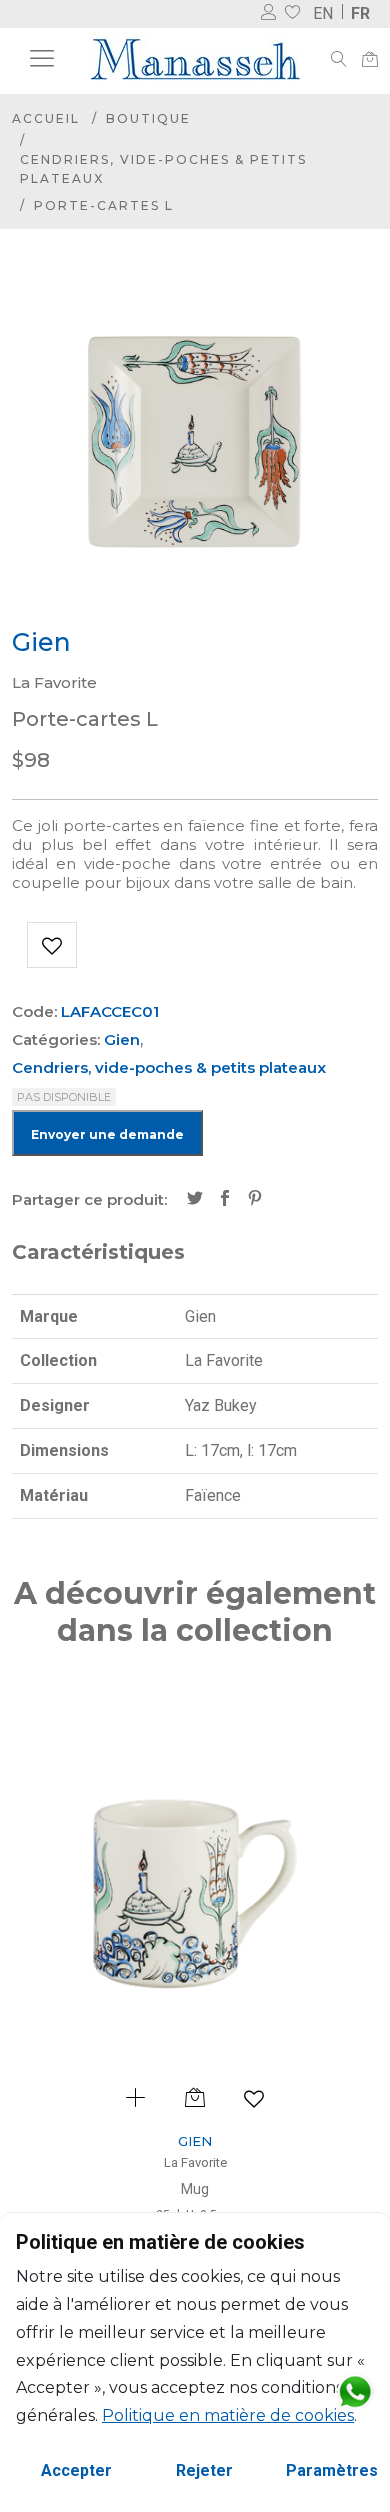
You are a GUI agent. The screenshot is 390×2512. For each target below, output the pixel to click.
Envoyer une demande (107, 1134)
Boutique (148, 118)
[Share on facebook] (225, 1200)
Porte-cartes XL (267, 2189)
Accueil (46, 118)
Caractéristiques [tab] (98, 1252)
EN (323, 13)
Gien (122, 1039)
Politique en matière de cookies (228, 2415)
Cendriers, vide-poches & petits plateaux (163, 169)
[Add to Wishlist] (52, 945)
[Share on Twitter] (195, 1200)
